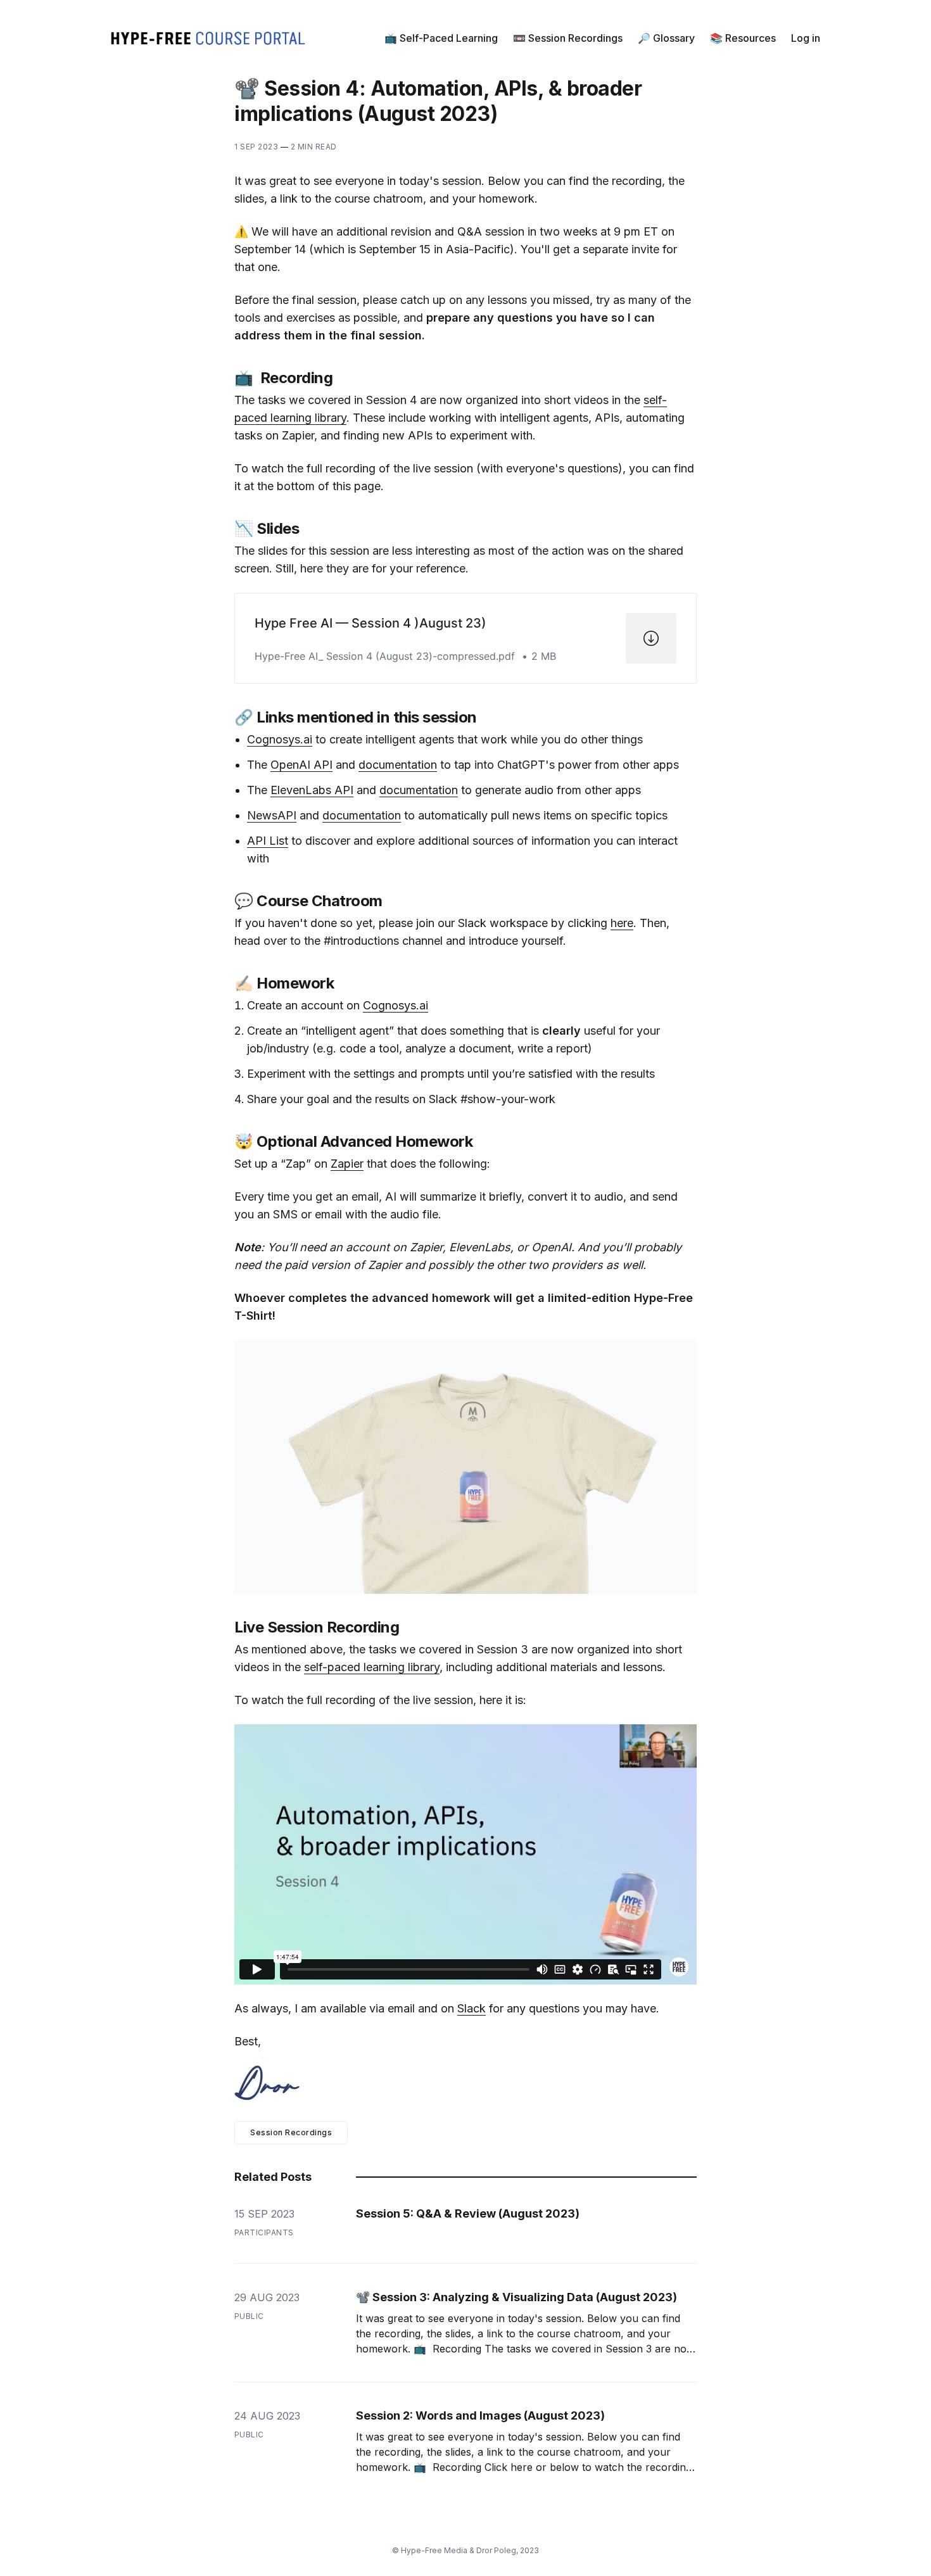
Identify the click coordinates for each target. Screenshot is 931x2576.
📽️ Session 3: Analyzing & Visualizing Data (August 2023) (516, 2297)
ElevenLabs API (312, 790)
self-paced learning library (372, 1667)
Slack (472, 2008)
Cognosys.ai (280, 739)
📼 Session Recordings (568, 38)
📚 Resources (743, 38)
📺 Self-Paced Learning (441, 38)
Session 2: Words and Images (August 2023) (480, 2415)
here (622, 923)
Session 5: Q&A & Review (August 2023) (468, 2213)
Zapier (347, 1164)
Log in (806, 38)
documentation (398, 765)
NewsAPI (272, 815)
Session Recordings (291, 2132)
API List (268, 841)
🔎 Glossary (666, 38)
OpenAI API (301, 765)
